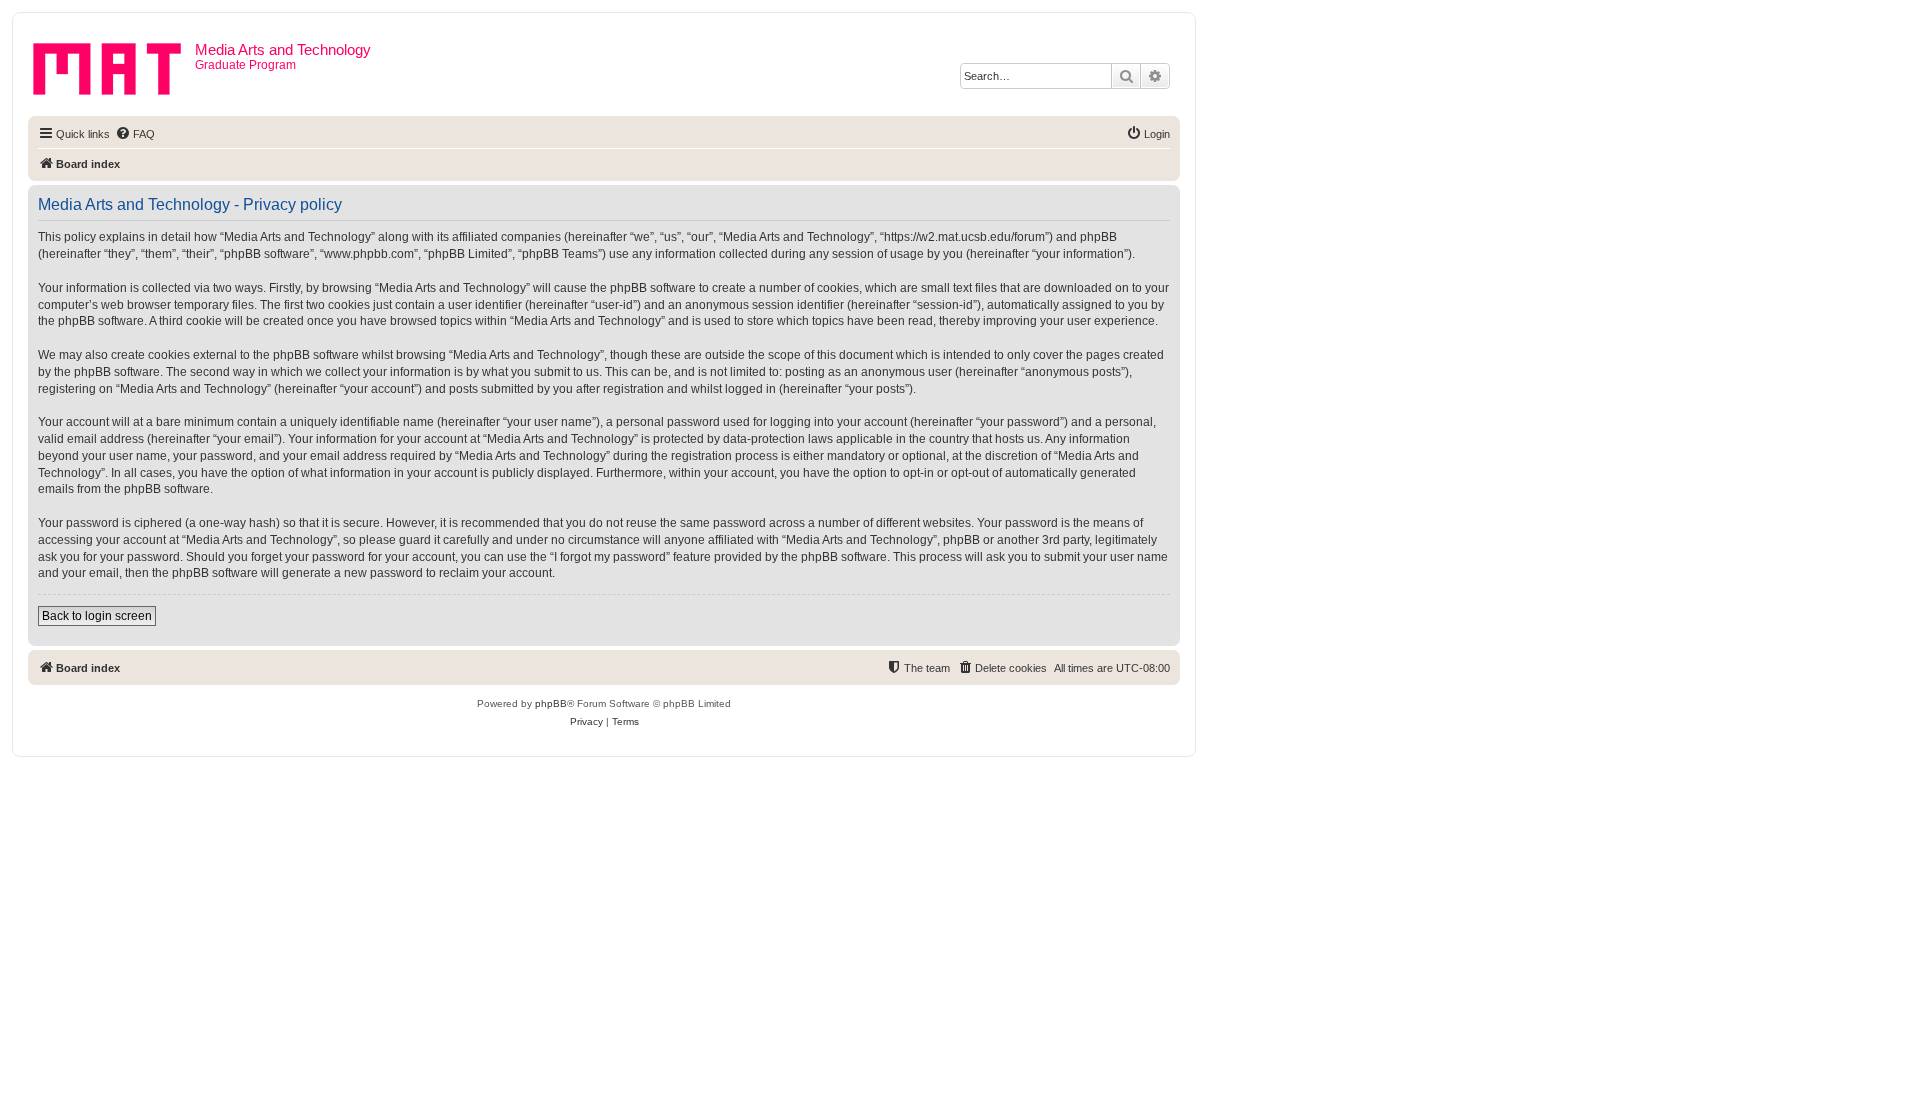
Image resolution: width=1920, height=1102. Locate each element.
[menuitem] (135, 134)
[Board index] (114, 65)
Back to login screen (97, 616)
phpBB (551, 703)
